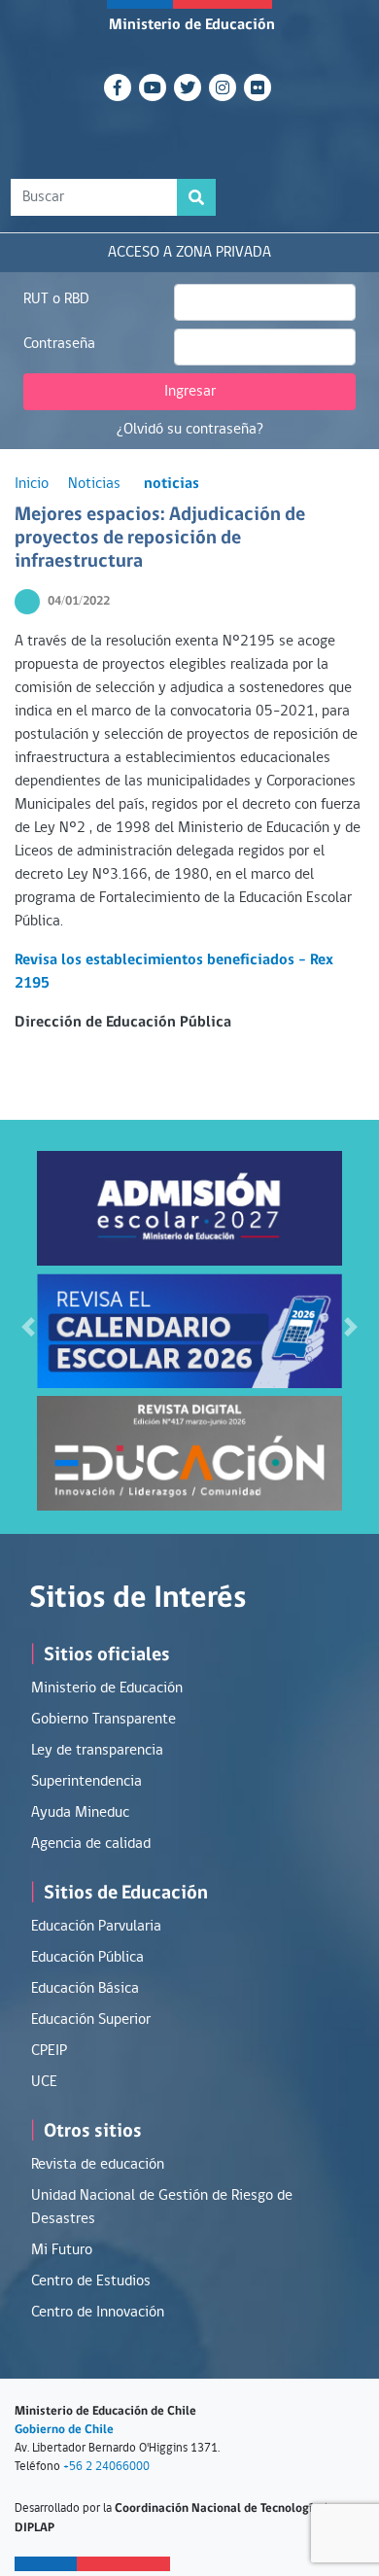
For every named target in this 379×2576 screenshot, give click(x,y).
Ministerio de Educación (192, 25)
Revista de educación (98, 2165)
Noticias (94, 484)
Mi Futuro (62, 2250)
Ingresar (190, 392)
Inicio (32, 484)
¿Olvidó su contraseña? (190, 430)
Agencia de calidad (91, 1844)
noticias (172, 484)
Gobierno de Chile (64, 2430)
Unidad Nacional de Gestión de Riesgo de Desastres (162, 2208)
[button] (29, 1327)
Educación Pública (87, 1958)
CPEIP (49, 2051)
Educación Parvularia (96, 1927)
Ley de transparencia (97, 1751)
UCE (44, 2082)
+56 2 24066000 (106, 2467)
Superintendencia (86, 1782)
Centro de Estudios (91, 2281)
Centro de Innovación (98, 2313)
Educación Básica (85, 1989)
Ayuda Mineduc (80, 1813)
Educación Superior (91, 2020)
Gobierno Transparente (103, 1720)
